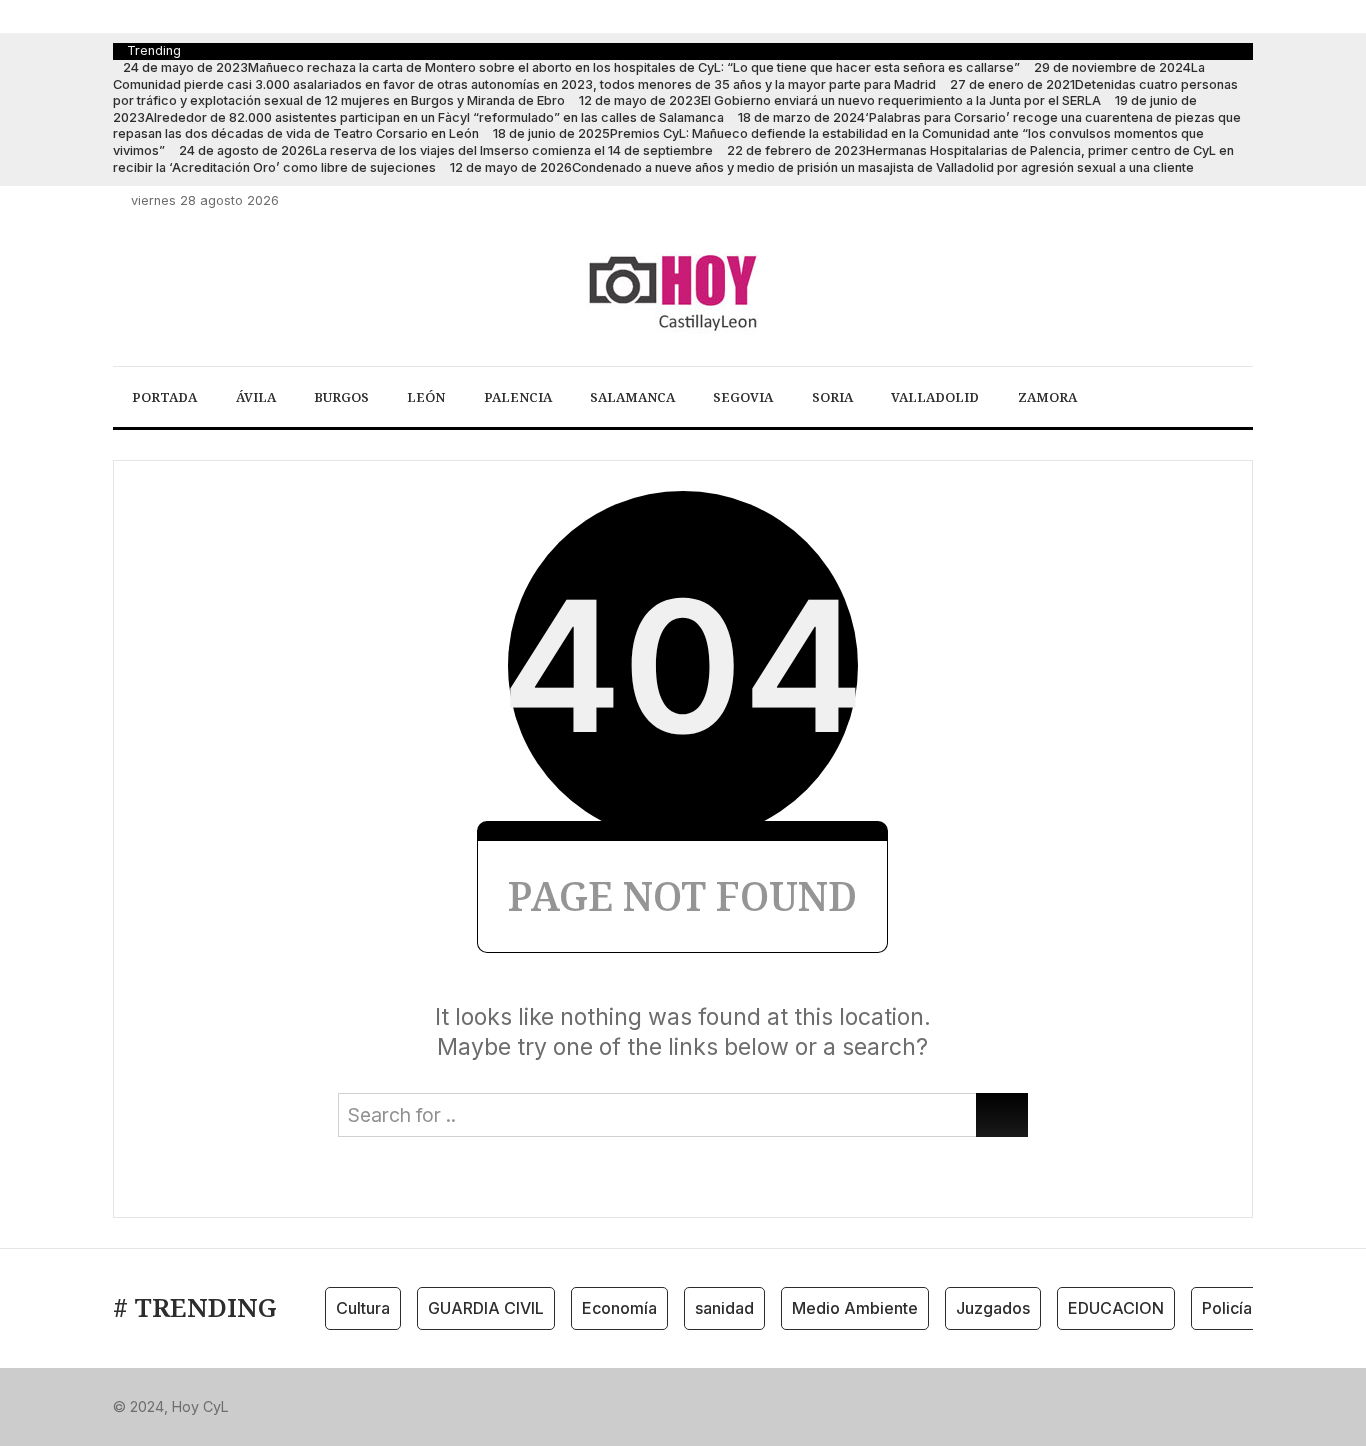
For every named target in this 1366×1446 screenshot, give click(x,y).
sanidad (724, 1308)
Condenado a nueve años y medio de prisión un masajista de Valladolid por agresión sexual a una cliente (822, 167)
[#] (1134, 200)
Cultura (363, 1308)
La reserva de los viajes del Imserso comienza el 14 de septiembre (446, 150)
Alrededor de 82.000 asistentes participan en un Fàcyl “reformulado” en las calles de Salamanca (655, 109)
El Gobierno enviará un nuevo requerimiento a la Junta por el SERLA (840, 100)
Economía (619, 1308)
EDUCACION (1116, 1308)
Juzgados (993, 1308)
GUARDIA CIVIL (486, 1308)
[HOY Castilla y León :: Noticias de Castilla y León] (683, 291)
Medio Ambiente (855, 1308)
